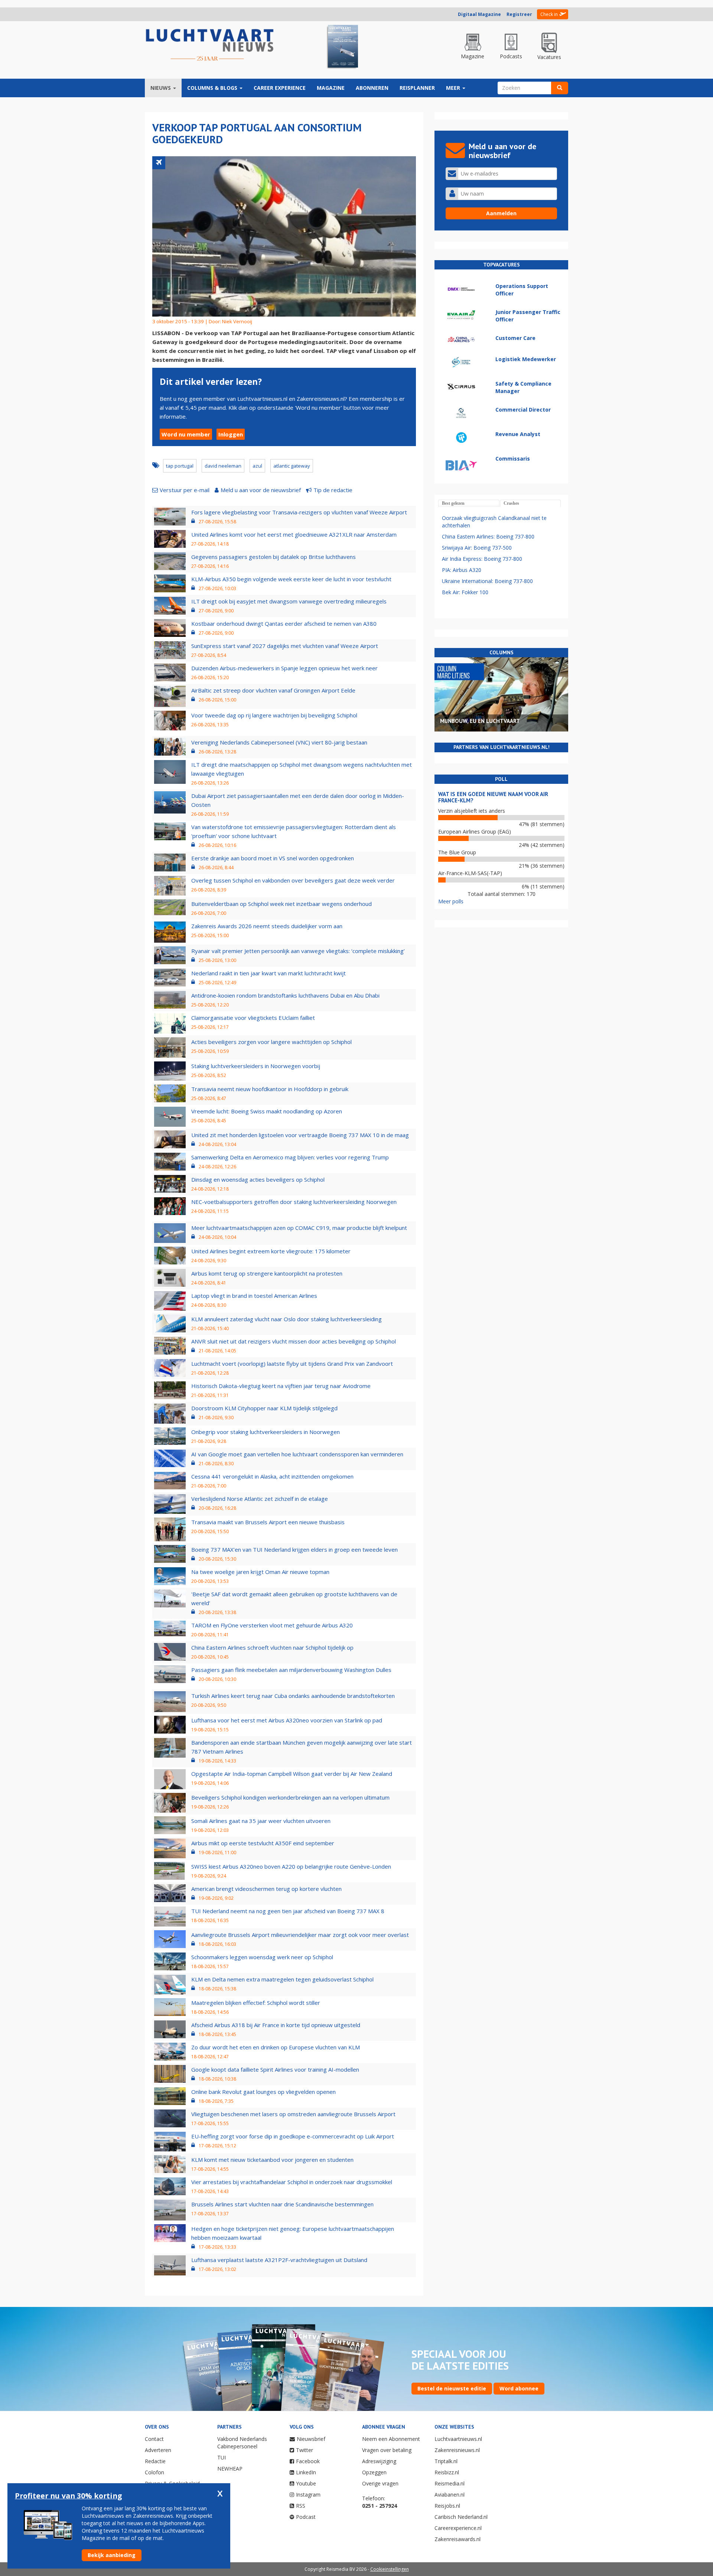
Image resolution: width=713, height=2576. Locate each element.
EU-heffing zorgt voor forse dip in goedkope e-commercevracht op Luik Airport (293, 2136)
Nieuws (161, 88)
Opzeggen (374, 2472)
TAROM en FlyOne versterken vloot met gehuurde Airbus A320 (272, 1625)
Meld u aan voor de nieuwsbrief (261, 490)
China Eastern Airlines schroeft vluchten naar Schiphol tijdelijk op (272, 1647)
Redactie (155, 2461)
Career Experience (280, 88)
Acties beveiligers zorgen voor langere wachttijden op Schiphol (271, 1042)
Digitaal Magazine (479, 14)
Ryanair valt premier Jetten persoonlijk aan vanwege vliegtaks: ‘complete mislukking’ (298, 951)
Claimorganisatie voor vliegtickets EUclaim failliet (253, 1018)
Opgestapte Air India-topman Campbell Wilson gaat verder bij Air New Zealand (292, 1774)
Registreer (519, 14)
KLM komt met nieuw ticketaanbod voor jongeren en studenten (272, 2160)
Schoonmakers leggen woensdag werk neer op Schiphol (262, 1957)
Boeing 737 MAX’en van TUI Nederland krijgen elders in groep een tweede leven (294, 1549)
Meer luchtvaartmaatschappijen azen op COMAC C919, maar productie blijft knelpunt (299, 1228)
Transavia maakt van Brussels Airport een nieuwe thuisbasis (268, 1522)
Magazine (331, 88)
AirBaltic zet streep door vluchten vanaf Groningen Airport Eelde (273, 690)
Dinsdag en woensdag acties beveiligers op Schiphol (258, 1179)
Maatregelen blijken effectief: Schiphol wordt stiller (256, 2003)
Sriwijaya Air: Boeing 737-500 (477, 548)
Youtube (306, 2483)
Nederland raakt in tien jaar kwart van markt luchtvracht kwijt (268, 973)
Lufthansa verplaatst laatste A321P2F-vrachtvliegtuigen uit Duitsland (279, 2260)
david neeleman (223, 466)
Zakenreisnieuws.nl (457, 2450)
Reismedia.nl (450, 2483)
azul (257, 466)
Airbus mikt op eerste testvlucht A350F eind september (263, 1843)
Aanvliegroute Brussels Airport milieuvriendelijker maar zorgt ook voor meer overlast (300, 1935)
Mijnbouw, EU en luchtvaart (480, 721)
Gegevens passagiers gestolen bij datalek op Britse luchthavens (274, 557)
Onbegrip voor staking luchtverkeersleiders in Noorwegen (266, 1432)
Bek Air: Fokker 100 (465, 592)
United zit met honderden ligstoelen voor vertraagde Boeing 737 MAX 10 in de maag (300, 1135)
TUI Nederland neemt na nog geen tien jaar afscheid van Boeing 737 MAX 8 (288, 1911)
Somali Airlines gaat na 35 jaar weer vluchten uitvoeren (261, 1821)
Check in (549, 14)
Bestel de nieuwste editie (452, 2388)
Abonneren (372, 88)
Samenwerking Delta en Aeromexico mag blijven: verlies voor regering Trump (290, 1157)
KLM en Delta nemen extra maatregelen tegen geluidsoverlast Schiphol (282, 1979)
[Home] (210, 45)
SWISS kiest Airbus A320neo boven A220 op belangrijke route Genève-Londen (291, 1866)
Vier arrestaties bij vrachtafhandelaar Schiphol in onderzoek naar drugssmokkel (292, 2182)
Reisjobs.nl (447, 2506)
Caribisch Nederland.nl (461, 2517)
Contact (154, 2439)
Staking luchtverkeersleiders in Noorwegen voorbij (256, 1066)
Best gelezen (453, 503)
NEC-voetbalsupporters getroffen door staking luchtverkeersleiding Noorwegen (294, 1202)
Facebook (308, 2461)
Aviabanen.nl (450, 2495)
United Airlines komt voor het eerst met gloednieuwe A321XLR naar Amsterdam (294, 534)
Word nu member (186, 434)
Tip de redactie (333, 490)
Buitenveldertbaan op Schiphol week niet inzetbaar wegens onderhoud (281, 904)
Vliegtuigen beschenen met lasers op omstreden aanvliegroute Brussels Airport (293, 2114)
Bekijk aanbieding (112, 2555)
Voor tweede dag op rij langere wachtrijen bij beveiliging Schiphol (274, 715)
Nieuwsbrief (311, 2439)
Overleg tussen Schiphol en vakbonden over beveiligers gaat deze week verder (293, 880)
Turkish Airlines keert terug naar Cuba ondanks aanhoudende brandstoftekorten (293, 1696)
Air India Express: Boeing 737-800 (482, 559)
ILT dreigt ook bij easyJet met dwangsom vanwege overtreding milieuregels (289, 601)
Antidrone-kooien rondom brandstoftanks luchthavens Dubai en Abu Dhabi (285, 995)
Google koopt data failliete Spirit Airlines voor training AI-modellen (275, 2069)
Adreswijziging (379, 2461)
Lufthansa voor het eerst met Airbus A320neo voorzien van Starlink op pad (287, 1720)
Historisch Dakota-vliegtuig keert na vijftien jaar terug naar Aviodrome (281, 1386)
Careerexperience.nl (458, 2528)
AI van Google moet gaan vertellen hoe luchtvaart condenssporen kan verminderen (297, 1454)
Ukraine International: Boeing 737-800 (487, 581)
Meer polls (451, 901)
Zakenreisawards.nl (458, 2539)
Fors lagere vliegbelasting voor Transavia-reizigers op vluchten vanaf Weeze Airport (299, 512)
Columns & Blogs (213, 88)
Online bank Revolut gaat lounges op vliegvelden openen (263, 2092)
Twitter (305, 2450)
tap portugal (180, 466)
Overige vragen (380, 2483)
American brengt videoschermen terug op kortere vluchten (266, 1889)
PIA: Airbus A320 (462, 570)
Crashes (511, 503)
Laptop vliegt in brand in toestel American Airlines (254, 1296)
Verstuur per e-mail (185, 490)
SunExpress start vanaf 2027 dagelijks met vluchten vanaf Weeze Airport (285, 646)
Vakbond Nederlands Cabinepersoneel (242, 2443)
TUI (222, 2457)
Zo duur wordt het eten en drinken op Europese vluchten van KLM (276, 2047)
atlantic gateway (292, 466)
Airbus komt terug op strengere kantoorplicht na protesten (267, 1273)
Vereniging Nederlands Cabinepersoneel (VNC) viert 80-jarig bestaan (279, 742)
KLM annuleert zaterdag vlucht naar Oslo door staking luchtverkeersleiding (286, 1319)
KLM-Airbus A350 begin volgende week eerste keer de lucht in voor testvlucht (291, 579)
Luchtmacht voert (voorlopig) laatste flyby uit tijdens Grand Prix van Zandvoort (292, 1364)
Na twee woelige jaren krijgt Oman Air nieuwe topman (260, 1572)
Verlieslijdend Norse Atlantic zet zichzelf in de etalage (260, 1499)
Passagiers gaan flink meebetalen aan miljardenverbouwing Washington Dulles (291, 1670)
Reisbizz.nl (447, 2472)
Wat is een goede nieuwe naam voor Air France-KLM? (493, 797)
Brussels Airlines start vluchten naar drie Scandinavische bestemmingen (282, 2204)
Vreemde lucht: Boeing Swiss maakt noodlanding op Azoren (267, 1111)
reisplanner (417, 88)
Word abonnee (519, 2388)
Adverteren (158, 2450)
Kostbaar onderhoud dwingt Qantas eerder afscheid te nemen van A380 (284, 623)
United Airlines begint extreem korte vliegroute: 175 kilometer (271, 1251)
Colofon (154, 2472)
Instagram (308, 2495)
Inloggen (231, 434)
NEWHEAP (230, 2469)
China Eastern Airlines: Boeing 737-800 (488, 536)
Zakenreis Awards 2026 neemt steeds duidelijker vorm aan (267, 926)
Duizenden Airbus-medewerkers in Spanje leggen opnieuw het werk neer (284, 668)
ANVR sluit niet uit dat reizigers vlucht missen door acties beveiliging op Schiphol (294, 1341)
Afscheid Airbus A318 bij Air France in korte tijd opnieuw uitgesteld (276, 2025)
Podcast (306, 2517)
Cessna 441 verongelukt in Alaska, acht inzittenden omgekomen (272, 1476)
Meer (454, 88)
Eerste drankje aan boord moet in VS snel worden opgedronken (273, 858)
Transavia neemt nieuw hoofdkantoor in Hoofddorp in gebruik (270, 1089)
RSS (301, 2506)
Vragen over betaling (387, 2450)
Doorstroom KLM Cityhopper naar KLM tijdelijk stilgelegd (264, 1408)
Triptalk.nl (446, 2461)
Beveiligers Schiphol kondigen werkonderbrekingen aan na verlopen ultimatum (290, 1797)
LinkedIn (306, 2472)
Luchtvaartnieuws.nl (458, 2439)
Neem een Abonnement (391, 2439)
